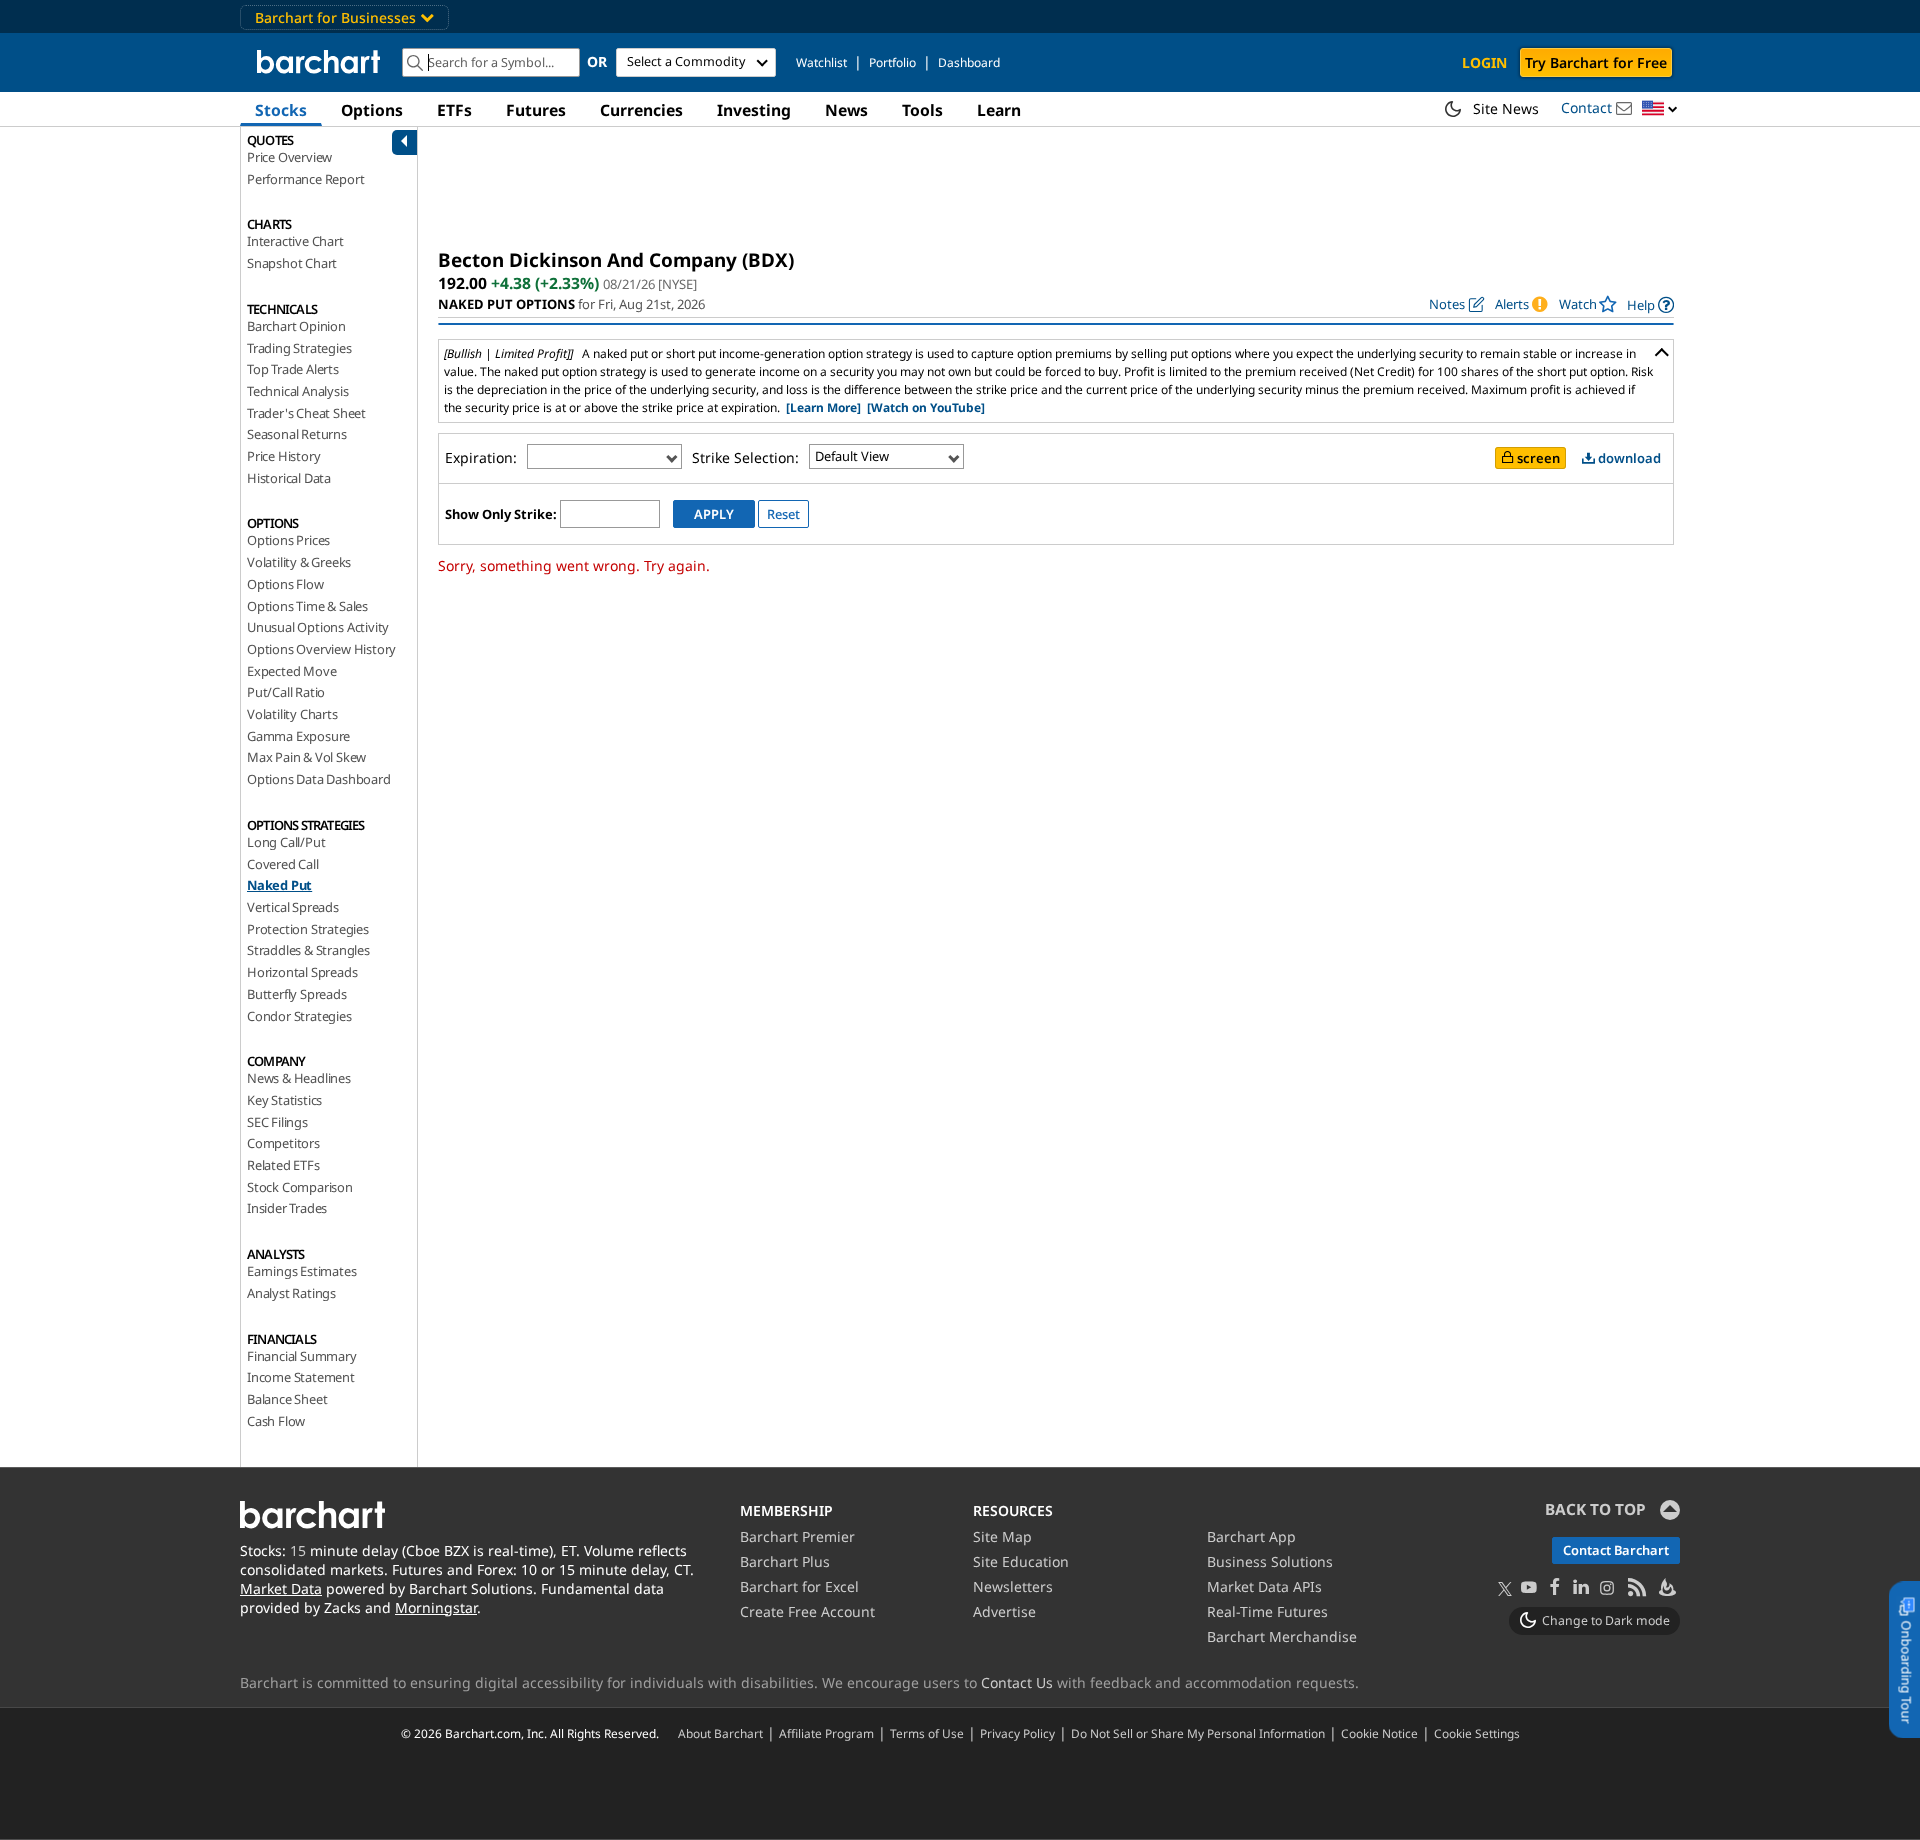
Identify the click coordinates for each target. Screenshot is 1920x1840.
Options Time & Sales (307, 606)
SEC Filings (277, 1122)
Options (372, 110)
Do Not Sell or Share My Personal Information (1198, 1733)
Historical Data (289, 478)
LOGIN (1484, 62)
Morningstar (436, 1607)
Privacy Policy (1017, 1733)
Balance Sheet (287, 1399)
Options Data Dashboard (319, 779)
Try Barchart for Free (1596, 62)
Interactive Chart (295, 241)
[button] (1660, 109)
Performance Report (305, 179)
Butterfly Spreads (297, 994)
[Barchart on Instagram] (1607, 1588)
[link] (1650, 304)
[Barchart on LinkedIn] (1581, 1588)
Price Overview (289, 157)
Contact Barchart (1616, 1550)
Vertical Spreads (293, 907)
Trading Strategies (299, 348)
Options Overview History (321, 649)
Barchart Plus (785, 1561)
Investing (754, 110)
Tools (922, 110)
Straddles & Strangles (308, 950)
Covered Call (283, 864)
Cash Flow (276, 1421)
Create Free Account (807, 1611)
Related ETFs (283, 1165)
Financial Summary (302, 1356)
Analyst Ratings (291, 1293)
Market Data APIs (1264, 1586)
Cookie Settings (1477, 1733)
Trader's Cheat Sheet (306, 413)
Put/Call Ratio (286, 692)
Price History (283, 456)
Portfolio (892, 62)
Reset (783, 514)
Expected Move (291, 671)
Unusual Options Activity (318, 627)
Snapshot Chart (292, 263)
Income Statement (301, 1377)
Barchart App (1251, 1536)
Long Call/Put (286, 842)
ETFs (454, 110)
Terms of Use (927, 1733)
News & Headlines (299, 1078)
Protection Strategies (308, 929)
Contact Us (1017, 1682)
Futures (536, 110)
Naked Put (279, 885)
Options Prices (288, 540)
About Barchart (720, 1733)
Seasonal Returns (297, 434)
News (846, 110)
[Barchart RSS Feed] (1636, 1588)
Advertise (1004, 1611)
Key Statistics (284, 1100)
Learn (999, 110)
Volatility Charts (292, 714)
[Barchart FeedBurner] (1666, 1588)
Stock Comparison (300, 1187)
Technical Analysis (297, 391)
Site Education (1021, 1561)
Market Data (281, 1588)
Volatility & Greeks (299, 562)
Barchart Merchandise (1282, 1636)
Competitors (283, 1143)
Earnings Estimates (301, 1271)
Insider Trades (287, 1208)
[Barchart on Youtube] (1529, 1588)
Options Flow (285, 584)
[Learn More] (823, 407)
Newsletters (1013, 1586)
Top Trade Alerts (293, 369)
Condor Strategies (299, 1016)
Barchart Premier (797, 1536)
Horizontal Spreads (302, 972)
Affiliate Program (826, 1733)
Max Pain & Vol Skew (306, 757)
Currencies (641, 110)
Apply (714, 514)
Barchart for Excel (799, 1586)
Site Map (1002, 1536)
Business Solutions (1270, 1561)
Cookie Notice (1379, 1733)
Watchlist (821, 62)
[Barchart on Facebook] (1555, 1588)
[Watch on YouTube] (926, 407)
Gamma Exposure (298, 736)
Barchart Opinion (296, 326)
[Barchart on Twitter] (1505, 1590)
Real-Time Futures (1267, 1611)
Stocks (281, 110)
